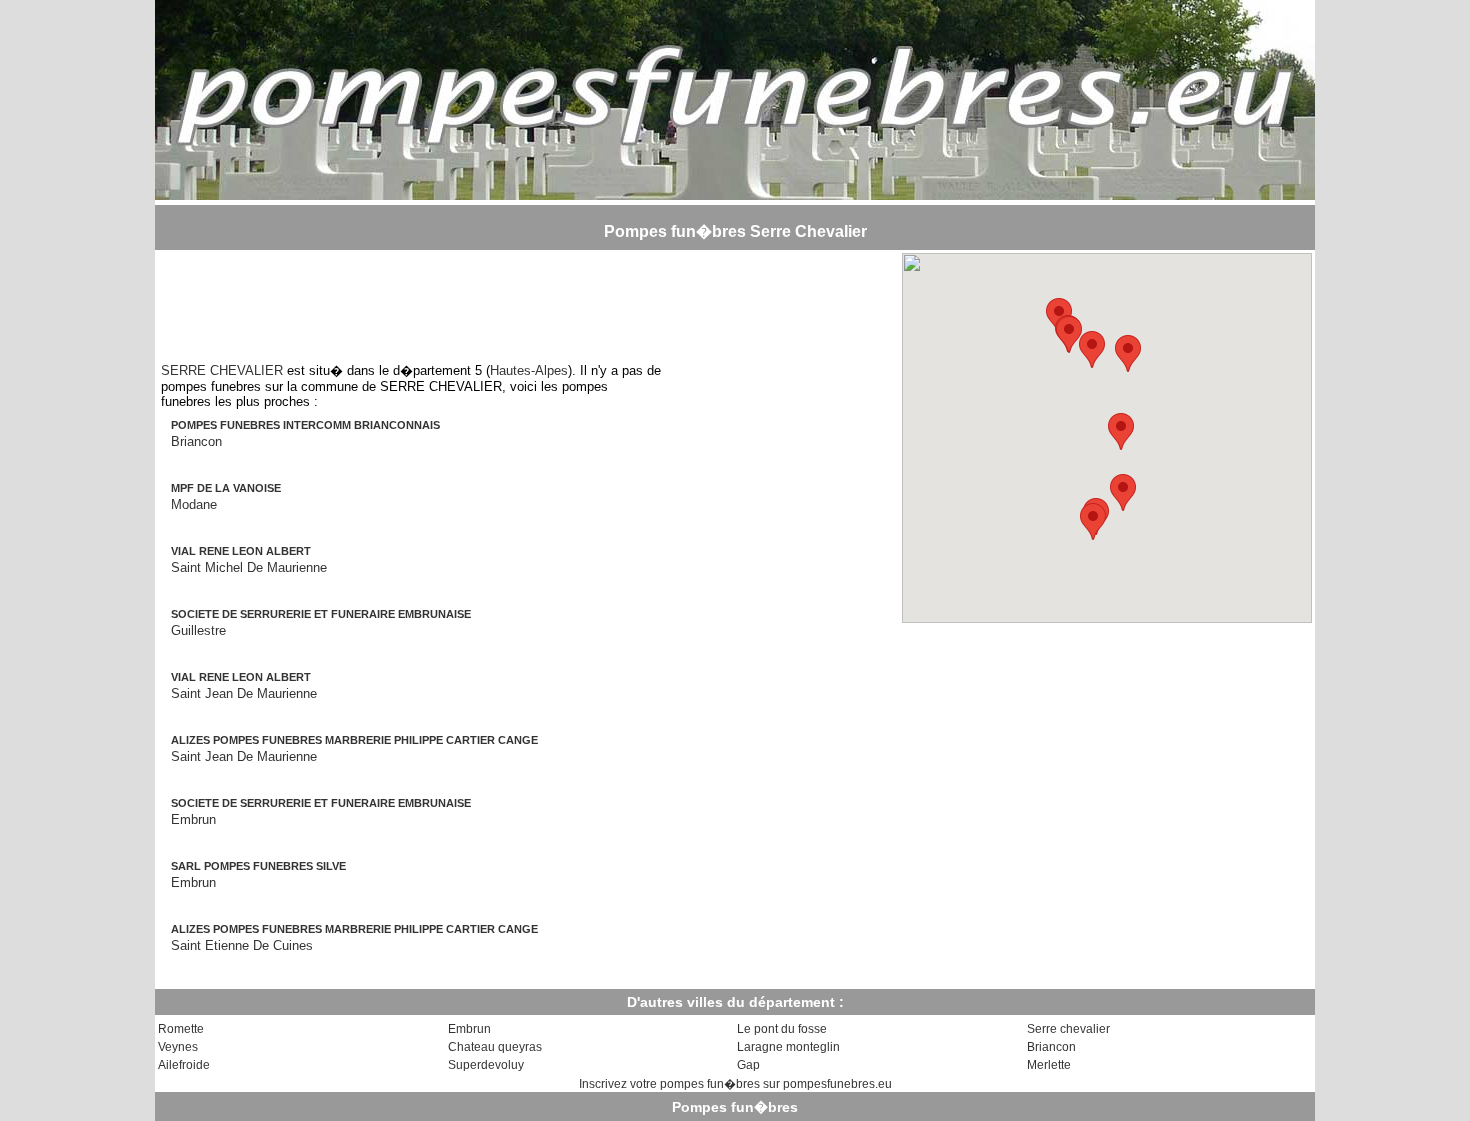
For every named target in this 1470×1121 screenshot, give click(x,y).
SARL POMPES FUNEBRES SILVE (258, 866)
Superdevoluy (486, 1065)
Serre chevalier (1068, 1029)
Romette (181, 1029)
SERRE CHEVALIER (222, 370)
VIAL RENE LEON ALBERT (241, 551)
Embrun (193, 819)
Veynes (178, 1047)
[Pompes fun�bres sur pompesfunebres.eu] (735, 194)
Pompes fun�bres (735, 1107)
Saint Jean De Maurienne (244, 693)
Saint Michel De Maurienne (249, 567)
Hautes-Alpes (529, 370)
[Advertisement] (411, 298)
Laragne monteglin (788, 1047)
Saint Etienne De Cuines (242, 945)
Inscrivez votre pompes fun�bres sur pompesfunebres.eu (735, 1084)
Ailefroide (184, 1065)
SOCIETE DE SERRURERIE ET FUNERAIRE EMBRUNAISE (321, 614)
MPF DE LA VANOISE (226, 488)
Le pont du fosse (782, 1029)
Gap (748, 1065)
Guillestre (198, 630)
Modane (194, 504)
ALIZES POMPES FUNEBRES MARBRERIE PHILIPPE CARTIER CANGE (354, 740)
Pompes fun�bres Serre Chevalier (735, 231)
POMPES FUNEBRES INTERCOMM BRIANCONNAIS (305, 425)
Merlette (1049, 1065)
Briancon (196, 441)
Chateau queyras (495, 1047)
